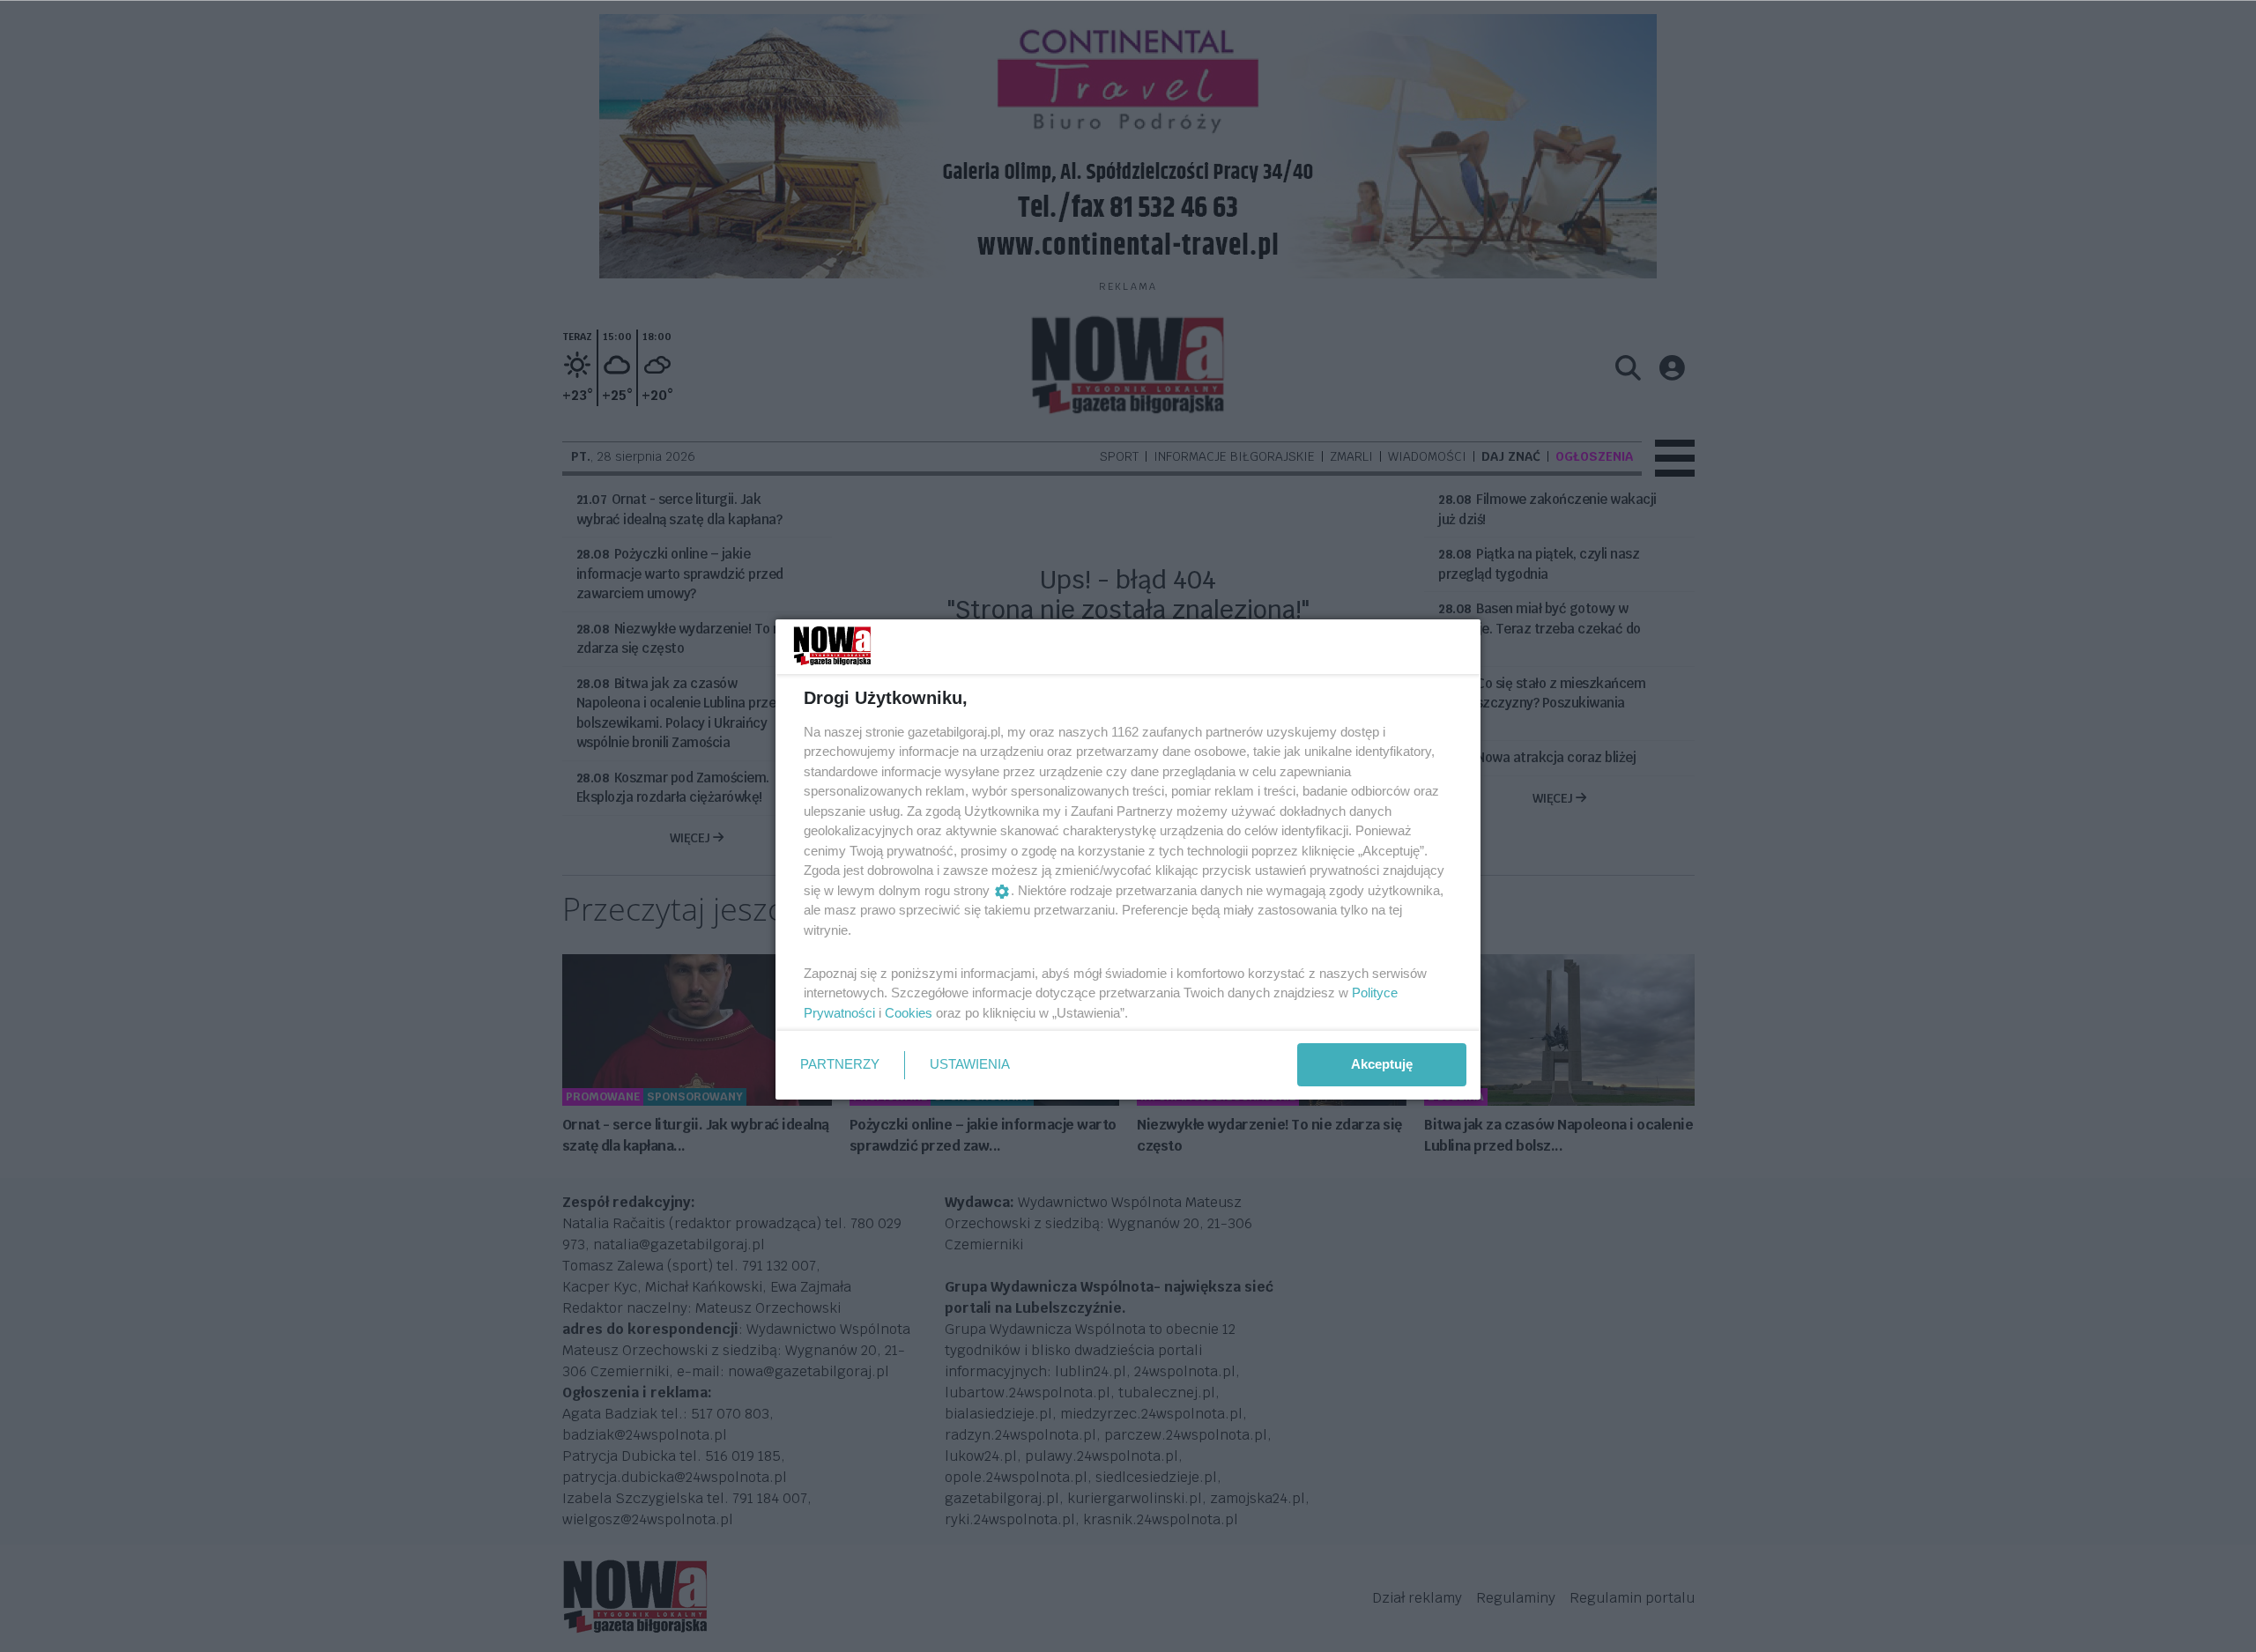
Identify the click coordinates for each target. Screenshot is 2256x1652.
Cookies (909, 1013)
